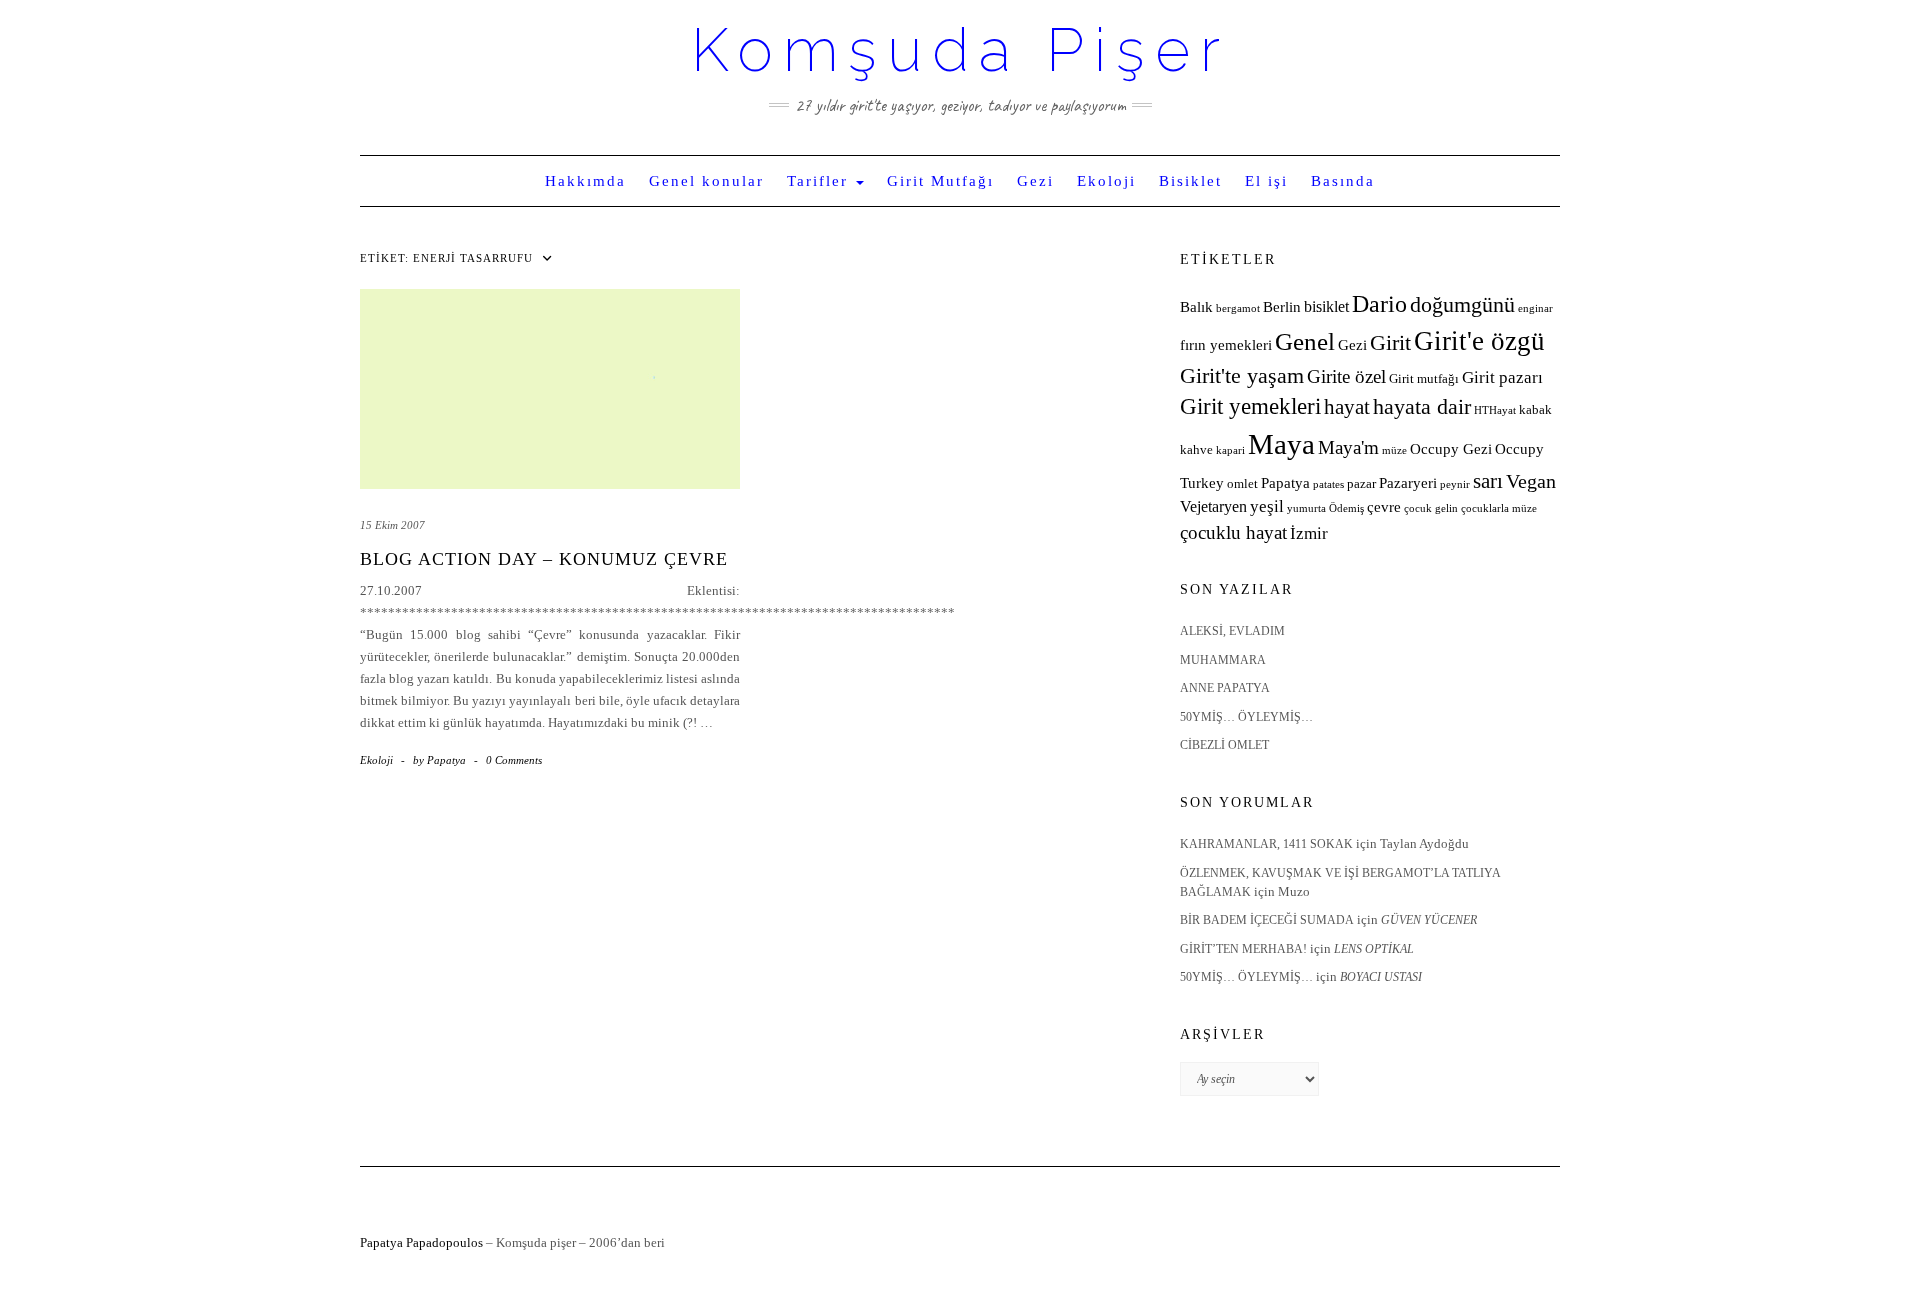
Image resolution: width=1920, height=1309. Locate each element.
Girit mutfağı (1424, 379)
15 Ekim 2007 (392, 525)
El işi (1266, 181)
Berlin (1282, 307)
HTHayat (1495, 410)
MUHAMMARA (1223, 660)
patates (1328, 484)
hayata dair (1422, 407)
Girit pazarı (1502, 377)
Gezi (1035, 181)
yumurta (1306, 508)
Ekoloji (1106, 181)
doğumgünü (1462, 305)
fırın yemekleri (1226, 345)
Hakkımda (585, 181)
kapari (1230, 450)
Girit (1390, 343)
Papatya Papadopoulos (421, 1242)
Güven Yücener (1429, 920)
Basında (1343, 181)
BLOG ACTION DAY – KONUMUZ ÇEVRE (544, 559)
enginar (1535, 308)
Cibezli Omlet (1224, 745)
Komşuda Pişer (960, 50)
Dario (1379, 304)
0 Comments (514, 760)
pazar (1361, 484)
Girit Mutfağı (940, 181)
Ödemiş (1346, 508)
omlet (1242, 484)
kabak (1535, 410)
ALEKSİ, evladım (1232, 631)
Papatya (1285, 483)
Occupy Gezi (1451, 449)
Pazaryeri (1408, 483)
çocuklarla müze (1499, 508)
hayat (1347, 406)
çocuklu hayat (1233, 532)
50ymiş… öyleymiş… (1246, 717)
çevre (1384, 507)
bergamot (1238, 308)
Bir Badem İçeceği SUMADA (1267, 920)
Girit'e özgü (1479, 341)
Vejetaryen (1213, 506)
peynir (1455, 484)
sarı (1488, 480)
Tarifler (820, 181)
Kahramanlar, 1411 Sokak (1266, 844)
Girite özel (1346, 376)
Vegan (1531, 481)
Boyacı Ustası (1381, 977)
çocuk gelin (1431, 508)
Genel (1305, 341)
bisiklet (1326, 306)
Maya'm (1348, 447)
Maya (1281, 444)
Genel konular (706, 181)
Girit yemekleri (1250, 406)
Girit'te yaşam (1242, 376)
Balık (1196, 307)
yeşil (1267, 506)
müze (1394, 450)
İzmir (1309, 533)
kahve (1196, 450)
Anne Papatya (1225, 688)
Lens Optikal (1374, 949)
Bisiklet (1190, 181)
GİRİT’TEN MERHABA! (1243, 949)
